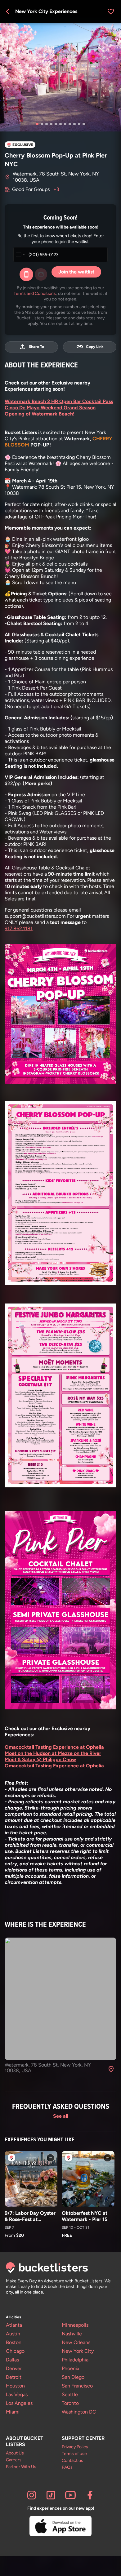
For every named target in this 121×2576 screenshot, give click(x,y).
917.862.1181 (19, 928)
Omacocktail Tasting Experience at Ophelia (54, 1747)
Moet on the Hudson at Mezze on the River (53, 1753)
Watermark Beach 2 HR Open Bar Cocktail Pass (59, 401)
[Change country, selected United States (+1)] (20, 255)
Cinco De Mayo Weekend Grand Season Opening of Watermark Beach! (50, 411)
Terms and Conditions (35, 293)
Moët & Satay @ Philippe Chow (40, 1759)
